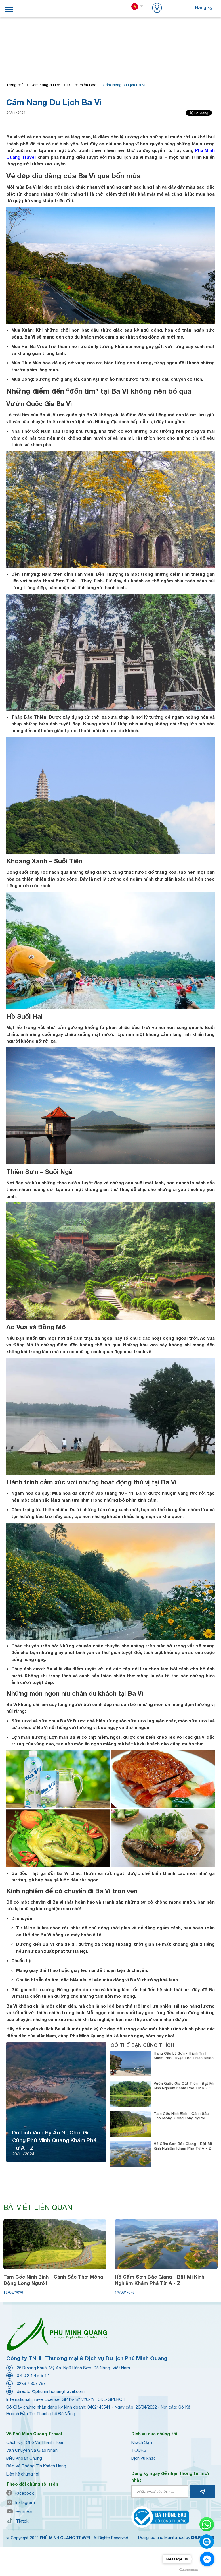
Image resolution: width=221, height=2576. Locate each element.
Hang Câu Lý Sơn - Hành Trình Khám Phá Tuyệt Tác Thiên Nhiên (184, 2055)
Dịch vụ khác (143, 2458)
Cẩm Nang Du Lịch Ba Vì (124, 85)
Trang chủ (15, 85)
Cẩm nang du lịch (45, 85)
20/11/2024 (16, 113)
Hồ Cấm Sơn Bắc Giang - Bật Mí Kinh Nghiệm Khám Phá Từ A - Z (183, 2146)
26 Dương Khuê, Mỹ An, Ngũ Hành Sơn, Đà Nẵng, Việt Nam (73, 2368)
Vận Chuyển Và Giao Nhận (32, 2450)
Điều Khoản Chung (24, 2458)
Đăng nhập (175, 7)
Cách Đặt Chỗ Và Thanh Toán (35, 2442)
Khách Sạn (142, 2442)
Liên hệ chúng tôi (23, 2474)
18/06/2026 (13, 2292)
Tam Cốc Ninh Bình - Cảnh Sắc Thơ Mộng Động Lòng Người (181, 2116)
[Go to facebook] (207, 2559)
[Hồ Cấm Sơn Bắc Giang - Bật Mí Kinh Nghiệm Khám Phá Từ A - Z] (166, 2244)
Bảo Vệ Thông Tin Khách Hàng (36, 2466)
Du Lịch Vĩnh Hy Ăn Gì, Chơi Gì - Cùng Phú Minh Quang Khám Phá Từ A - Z (54, 2140)
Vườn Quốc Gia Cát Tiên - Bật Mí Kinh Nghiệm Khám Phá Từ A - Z (184, 2086)
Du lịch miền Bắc (82, 85)
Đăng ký (203, 7)
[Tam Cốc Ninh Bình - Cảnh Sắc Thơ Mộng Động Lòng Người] (55, 2244)
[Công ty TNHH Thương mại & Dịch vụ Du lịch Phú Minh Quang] (57, 2334)
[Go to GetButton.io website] (188, 2570)
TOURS (139, 2450)
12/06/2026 (125, 2292)
